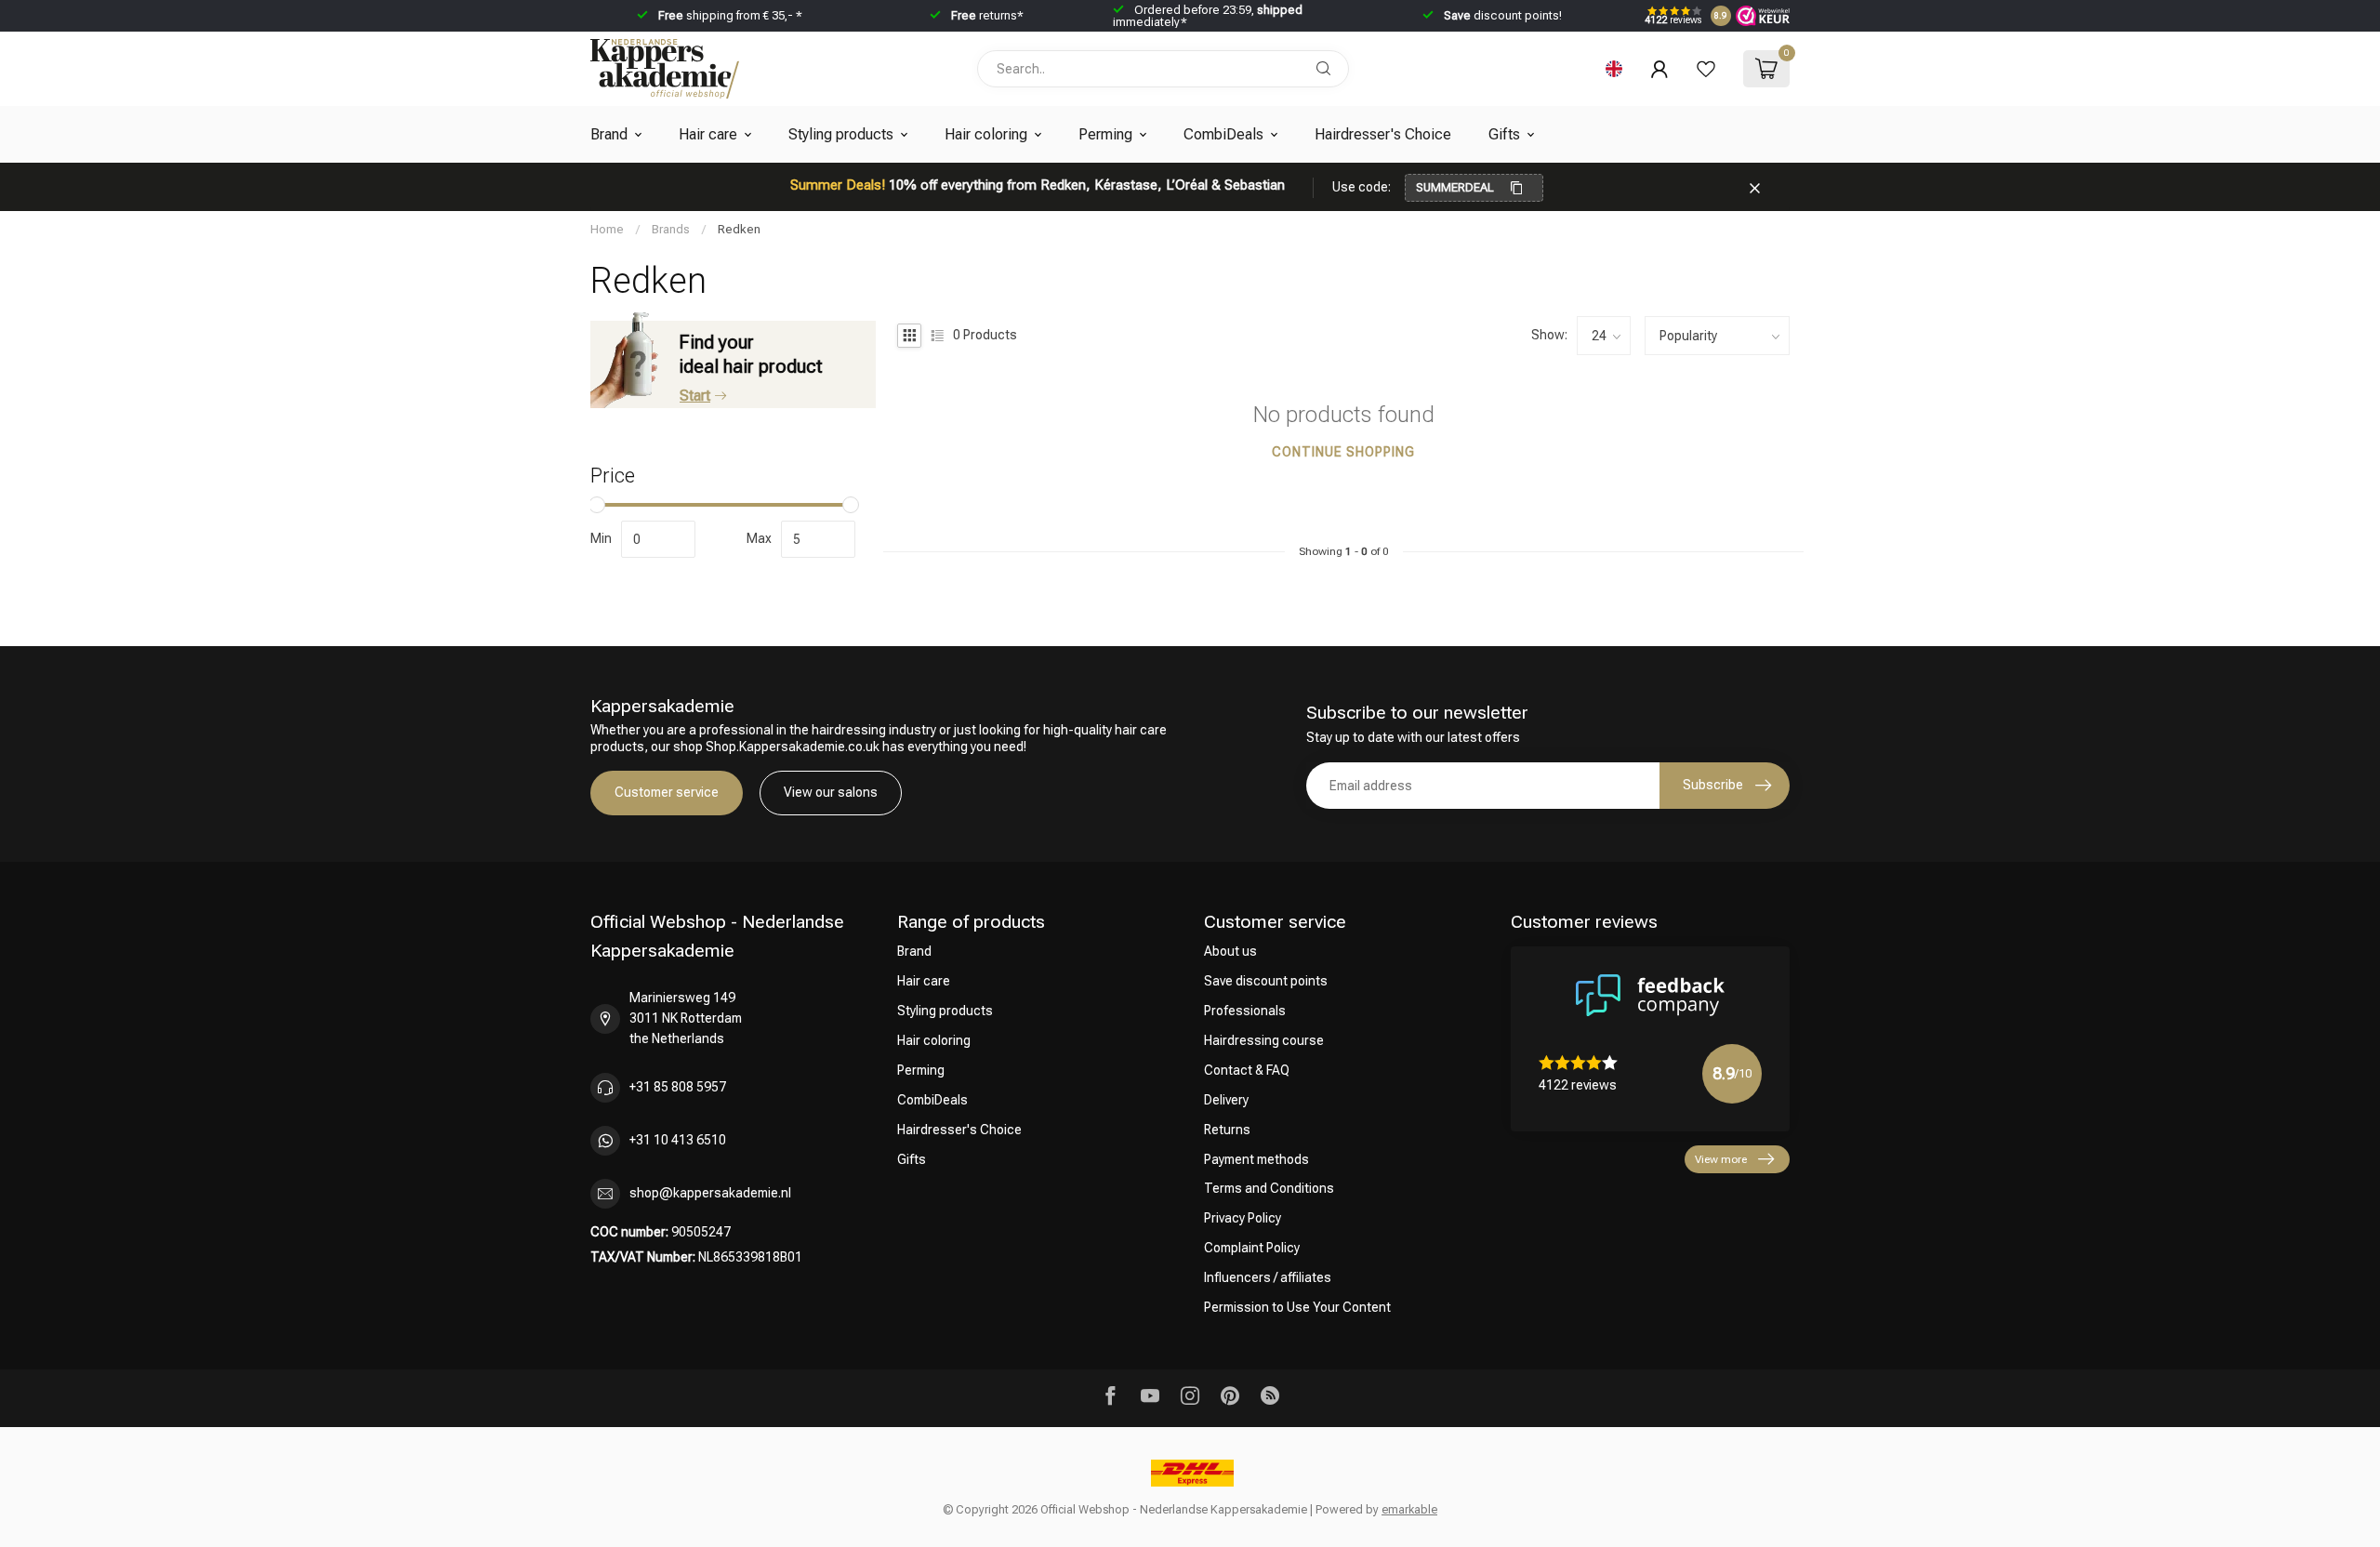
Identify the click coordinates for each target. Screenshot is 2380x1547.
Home (607, 229)
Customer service (667, 792)
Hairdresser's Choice (1383, 134)
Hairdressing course (1264, 1040)
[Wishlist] (1706, 69)
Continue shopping (1343, 452)
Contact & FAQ (1247, 1070)
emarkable (1409, 1509)
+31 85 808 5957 (678, 1087)
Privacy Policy (1243, 1218)
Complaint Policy (1252, 1248)
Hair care (708, 134)
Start (695, 396)
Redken (739, 229)
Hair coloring (986, 134)
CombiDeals (1223, 134)
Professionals (1245, 1011)
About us (1230, 951)
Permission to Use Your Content (1297, 1307)
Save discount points (1266, 981)
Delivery (1226, 1100)
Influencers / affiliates (1268, 1277)
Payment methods (1256, 1159)
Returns (1227, 1130)
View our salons (831, 792)
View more (1721, 1159)
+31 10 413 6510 (678, 1140)
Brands (671, 229)
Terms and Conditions (1269, 1188)
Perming (1105, 134)
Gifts (1504, 134)
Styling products (841, 134)
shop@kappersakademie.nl (710, 1193)
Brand (609, 134)
